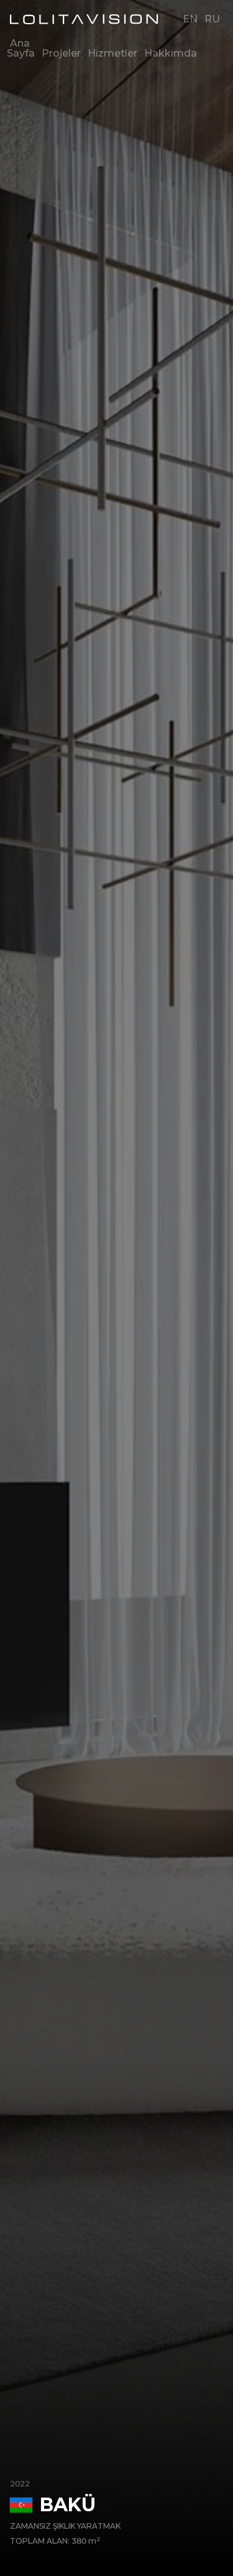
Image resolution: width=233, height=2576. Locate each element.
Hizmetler (112, 53)
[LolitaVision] (87, 19)
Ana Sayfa (21, 48)
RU (212, 19)
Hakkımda (171, 53)
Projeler (61, 53)
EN (190, 19)
